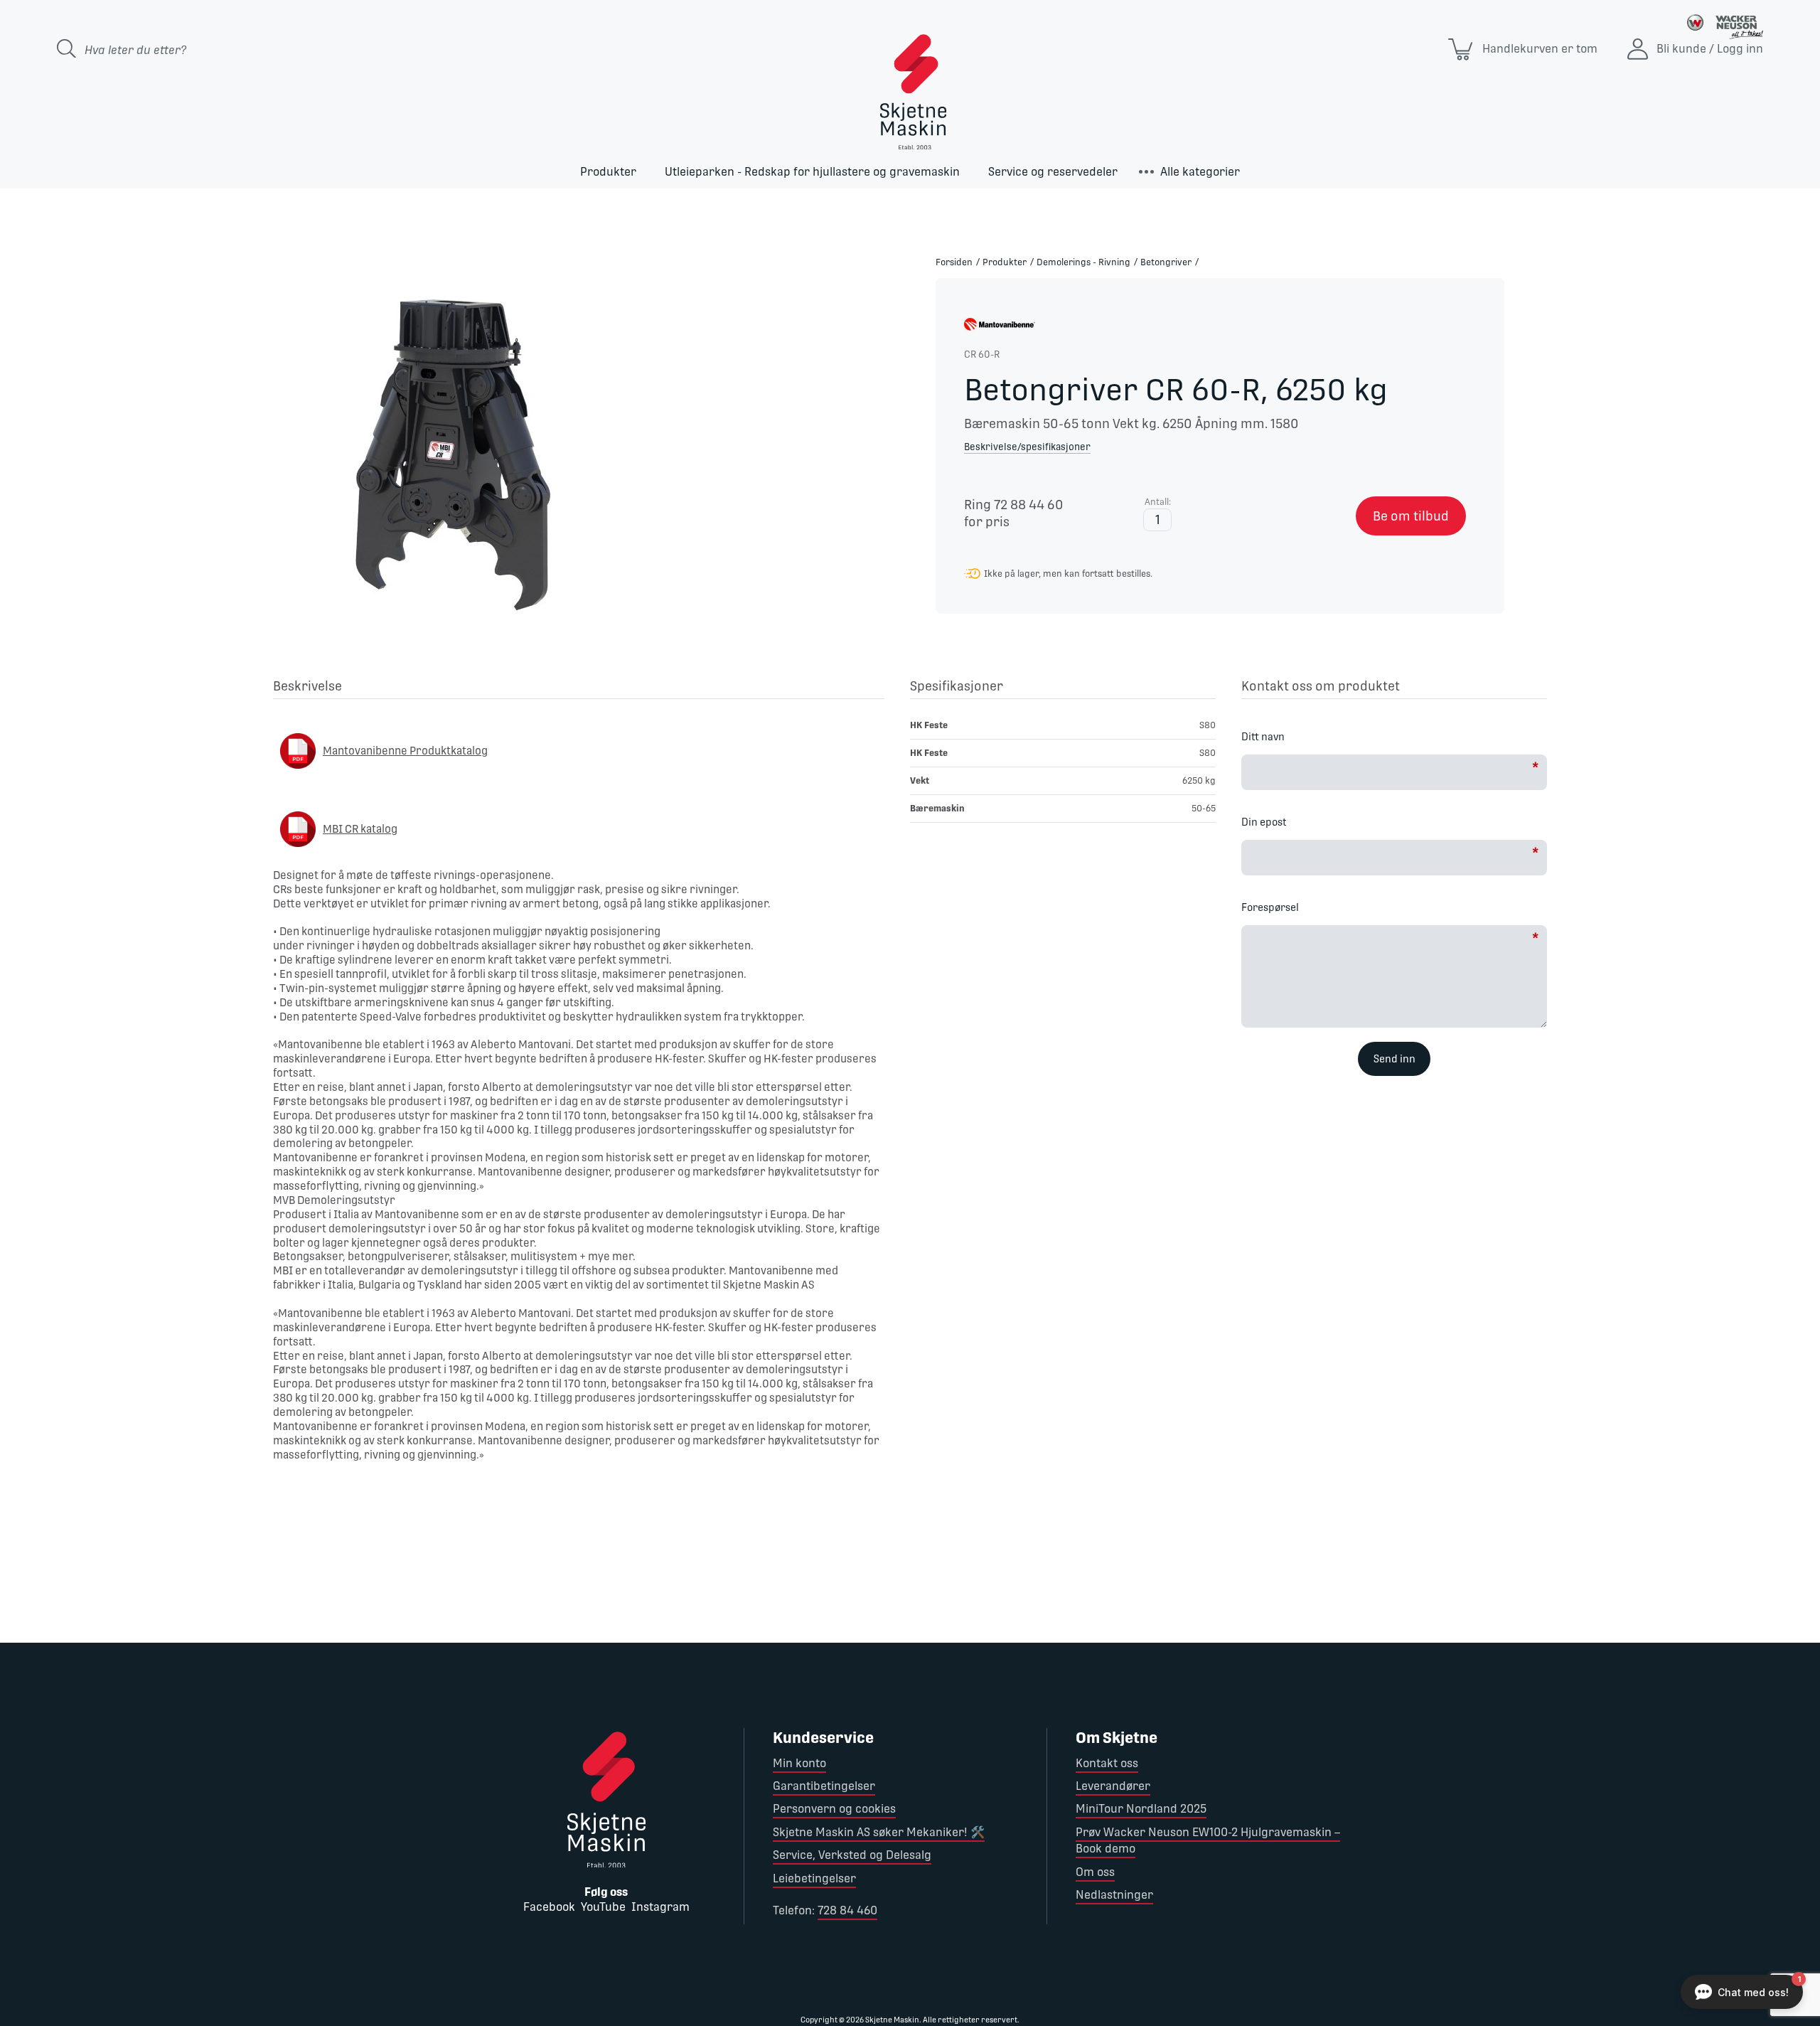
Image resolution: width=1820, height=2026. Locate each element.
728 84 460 (847, 1910)
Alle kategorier (1200, 172)
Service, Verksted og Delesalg (852, 1855)
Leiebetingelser (814, 1878)
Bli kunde (1681, 49)
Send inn (1395, 1059)
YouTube (603, 1907)
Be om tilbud (1411, 516)
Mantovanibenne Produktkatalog (405, 751)
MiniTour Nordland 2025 (1141, 1809)
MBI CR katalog (360, 829)
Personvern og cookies (834, 1809)
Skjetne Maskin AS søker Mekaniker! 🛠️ (879, 1832)
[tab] (579, 688)
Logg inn (1740, 49)
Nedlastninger (1114, 1895)
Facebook (549, 1907)
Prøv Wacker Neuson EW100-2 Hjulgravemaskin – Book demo (1208, 1840)
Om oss (1095, 1872)
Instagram (660, 1907)
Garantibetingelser (824, 1786)
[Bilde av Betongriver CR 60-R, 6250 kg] (455, 448)
